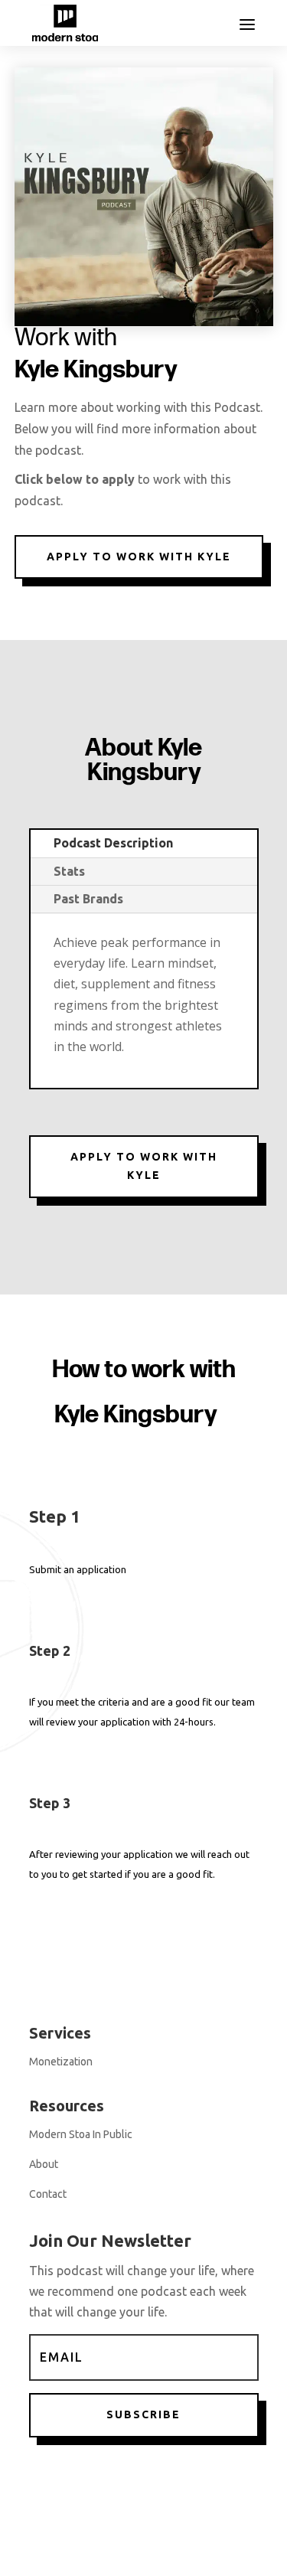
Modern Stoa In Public (81, 2134)
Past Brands (88, 899)
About (44, 2164)
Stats (69, 871)
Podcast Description (113, 843)
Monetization (61, 2062)
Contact (48, 2194)
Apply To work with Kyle (139, 557)
